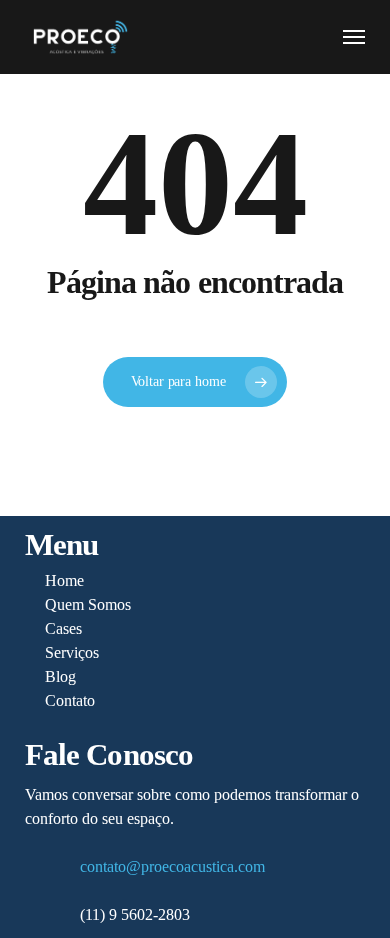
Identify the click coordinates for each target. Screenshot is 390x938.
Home (64, 580)
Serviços (72, 652)
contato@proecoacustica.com (172, 866)
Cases (63, 628)
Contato (70, 700)
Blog (60, 676)
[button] (354, 37)
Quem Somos (88, 604)
